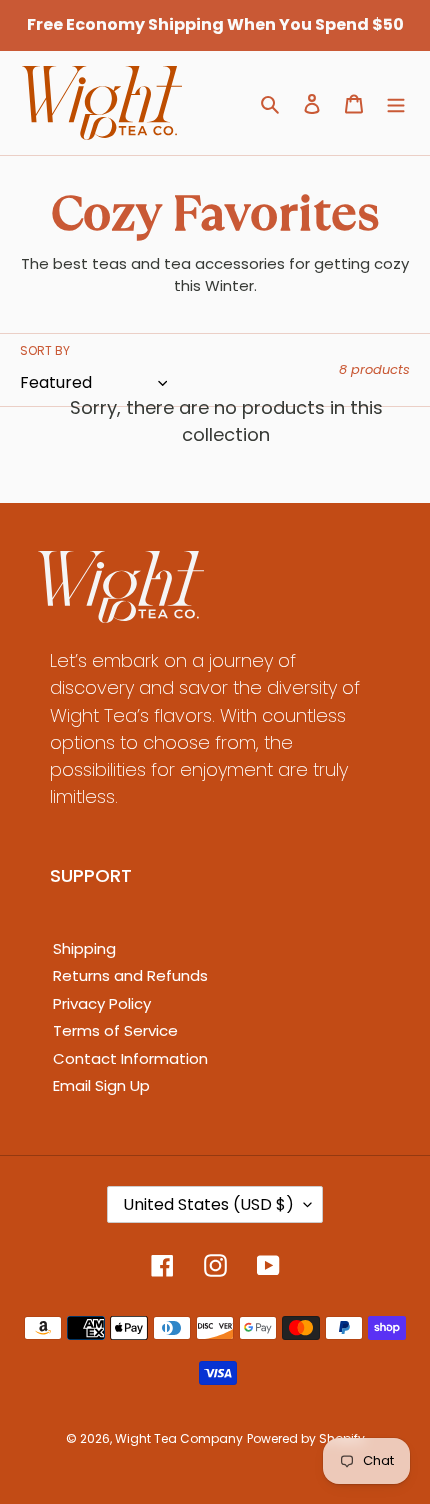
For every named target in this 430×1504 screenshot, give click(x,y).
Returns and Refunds (130, 975)
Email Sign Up (101, 1085)
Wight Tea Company (179, 1438)
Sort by (45, 350)
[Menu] (396, 103)
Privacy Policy (102, 1003)
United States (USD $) (208, 1204)
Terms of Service (115, 1030)
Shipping (84, 948)
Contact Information (130, 1058)
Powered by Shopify (306, 1438)
